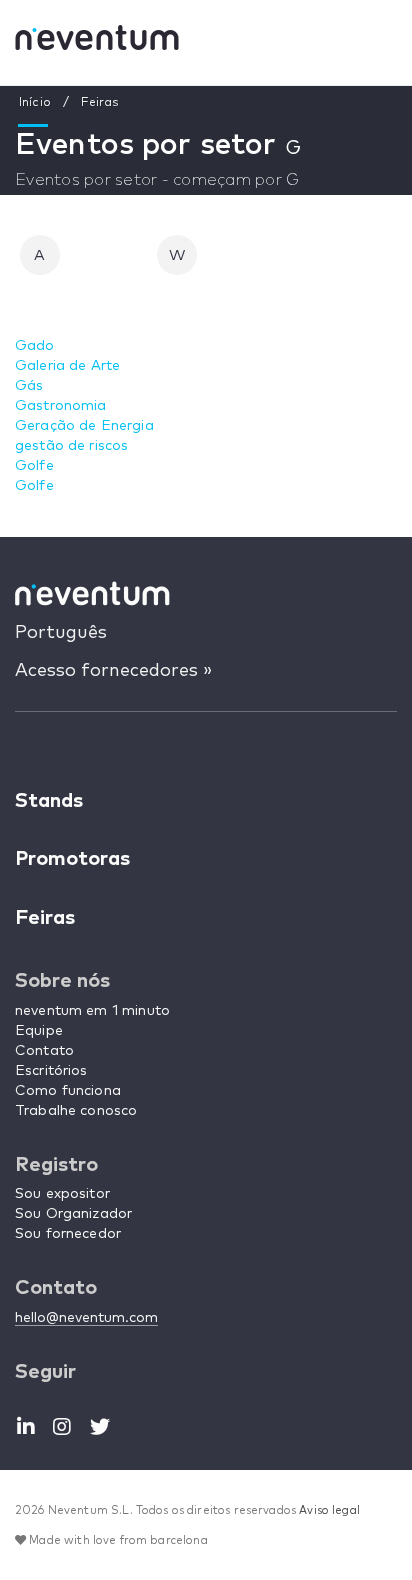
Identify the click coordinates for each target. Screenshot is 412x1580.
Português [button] (61, 633)
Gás (29, 386)
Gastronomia (61, 406)
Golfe (34, 466)
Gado (35, 346)
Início (35, 103)
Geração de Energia (84, 426)
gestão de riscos (71, 446)
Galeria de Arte (67, 366)
